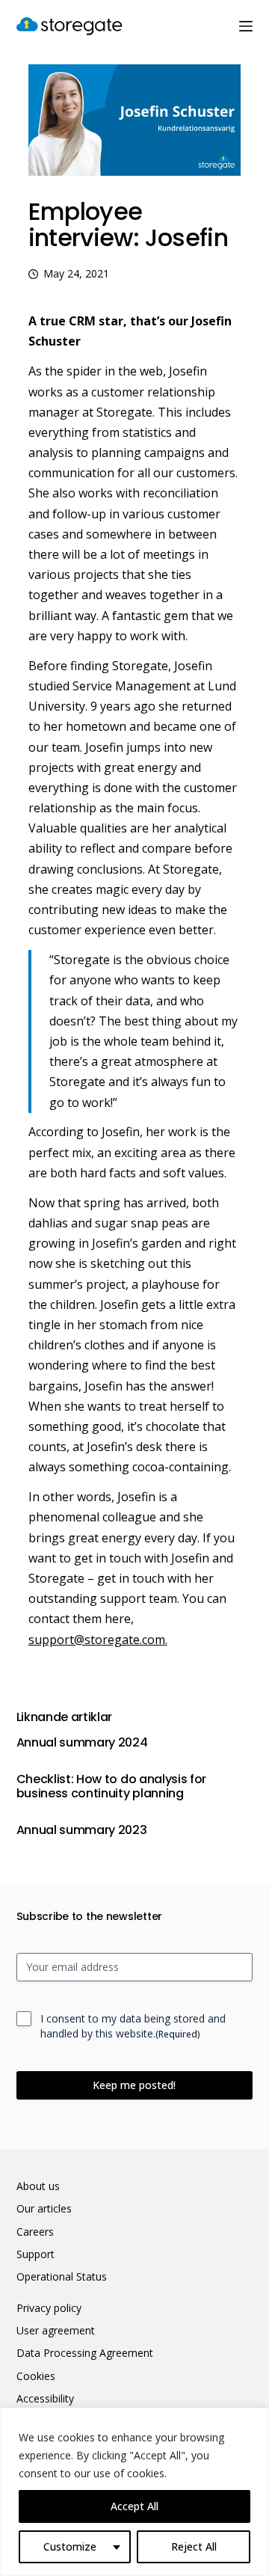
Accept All (134, 2506)
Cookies (36, 2376)
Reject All (194, 2546)
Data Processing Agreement (85, 2353)
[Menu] (246, 26)
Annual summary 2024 (82, 1742)
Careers (35, 2232)
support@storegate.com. (98, 1640)
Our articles (44, 2209)
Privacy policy (49, 2308)
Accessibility (45, 2399)
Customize (70, 2546)
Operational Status (62, 2277)
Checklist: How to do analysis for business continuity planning (111, 1786)
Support (35, 2254)
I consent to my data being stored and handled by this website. (133, 2026)
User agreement (56, 2331)
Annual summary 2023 (82, 1830)
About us (38, 2186)
